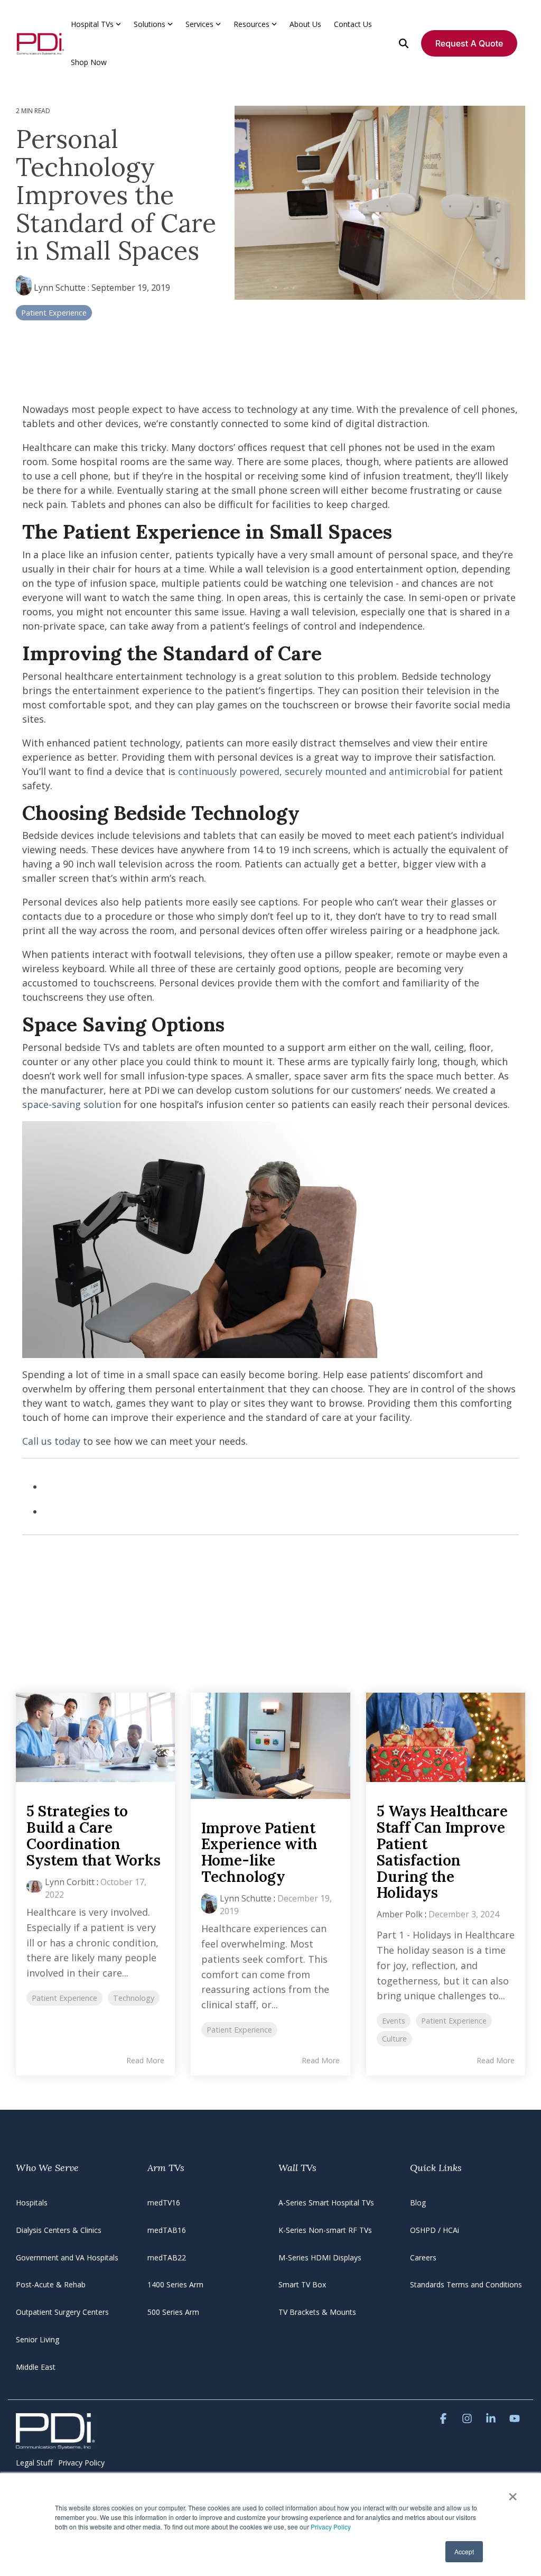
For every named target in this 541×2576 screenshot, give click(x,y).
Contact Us (353, 24)
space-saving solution (72, 1104)
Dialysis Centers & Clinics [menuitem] (59, 2230)
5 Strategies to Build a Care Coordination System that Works (94, 1835)
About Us (305, 24)
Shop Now (89, 62)
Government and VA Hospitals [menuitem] (67, 2258)
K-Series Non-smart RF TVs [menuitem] (325, 2230)
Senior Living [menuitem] (38, 2339)
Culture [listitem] (394, 2039)
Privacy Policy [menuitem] (81, 2463)
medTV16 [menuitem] (164, 2203)
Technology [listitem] (134, 1998)
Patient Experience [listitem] (64, 1998)
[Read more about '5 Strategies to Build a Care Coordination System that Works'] (95, 1737)
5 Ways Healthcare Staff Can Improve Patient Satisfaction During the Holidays (442, 1852)
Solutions (150, 24)
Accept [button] (464, 2551)
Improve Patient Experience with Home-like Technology (259, 1852)
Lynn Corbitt (70, 1882)
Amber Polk (400, 1914)
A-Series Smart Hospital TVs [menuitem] (326, 2203)
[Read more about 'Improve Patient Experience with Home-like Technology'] (270, 1746)
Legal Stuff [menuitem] (34, 2463)
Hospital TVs (92, 24)
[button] (445, 2419)
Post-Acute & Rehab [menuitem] (51, 2284)
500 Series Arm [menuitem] (173, 2312)
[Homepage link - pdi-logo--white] (55, 2443)
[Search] (404, 43)
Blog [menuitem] (418, 2203)
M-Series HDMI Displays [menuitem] (320, 2258)
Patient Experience (54, 313)
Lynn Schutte (60, 288)
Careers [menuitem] (423, 2258)
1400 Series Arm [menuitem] (175, 2284)
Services (199, 24)
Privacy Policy (331, 2527)
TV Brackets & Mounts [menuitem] (317, 2312)
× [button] (513, 2493)
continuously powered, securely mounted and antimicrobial (314, 771)
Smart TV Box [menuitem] (302, 2284)
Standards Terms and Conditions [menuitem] (466, 2284)
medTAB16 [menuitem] (167, 2230)
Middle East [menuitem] (36, 2367)
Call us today (51, 1441)
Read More (145, 2061)
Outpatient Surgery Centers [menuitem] (62, 2312)
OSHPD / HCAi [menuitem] (435, 2230)
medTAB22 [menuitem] (167, 2258)
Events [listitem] (394, 2021)
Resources (251, 24)
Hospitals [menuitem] (32, 2203)
